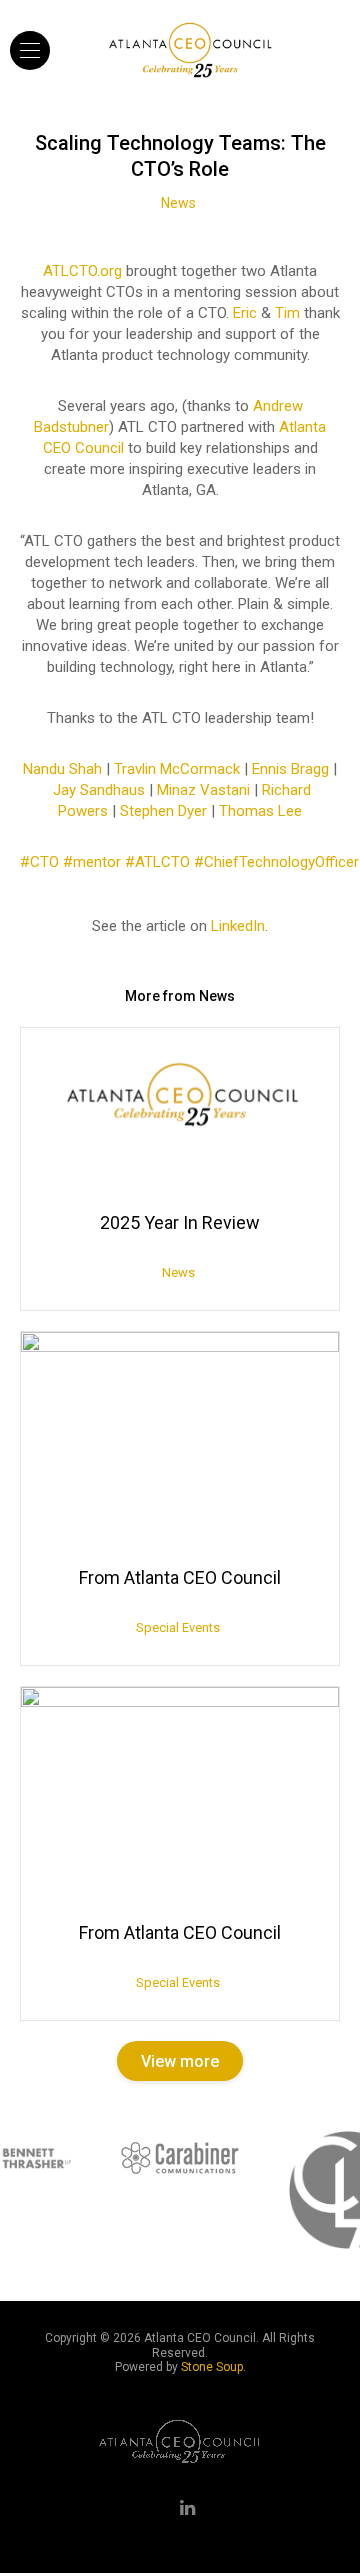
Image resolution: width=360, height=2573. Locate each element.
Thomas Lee (260, 811)
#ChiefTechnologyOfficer (276, 862)
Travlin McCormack (177, 769)
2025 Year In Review (180, 1222)
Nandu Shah (62, 769)
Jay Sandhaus (99, 790)
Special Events (178, 1627)
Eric (245, 313)
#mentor (92, 862)
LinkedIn (238, 926)
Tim (287, 313)
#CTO (39, 862)
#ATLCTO (157, 862)
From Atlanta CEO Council (180, 1577)
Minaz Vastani (203, 790)
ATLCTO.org (82, 271)
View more (180, 2061)
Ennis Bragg (290, 769)
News (178, 203)
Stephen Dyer (163, 811)
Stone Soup (212, 2367)
